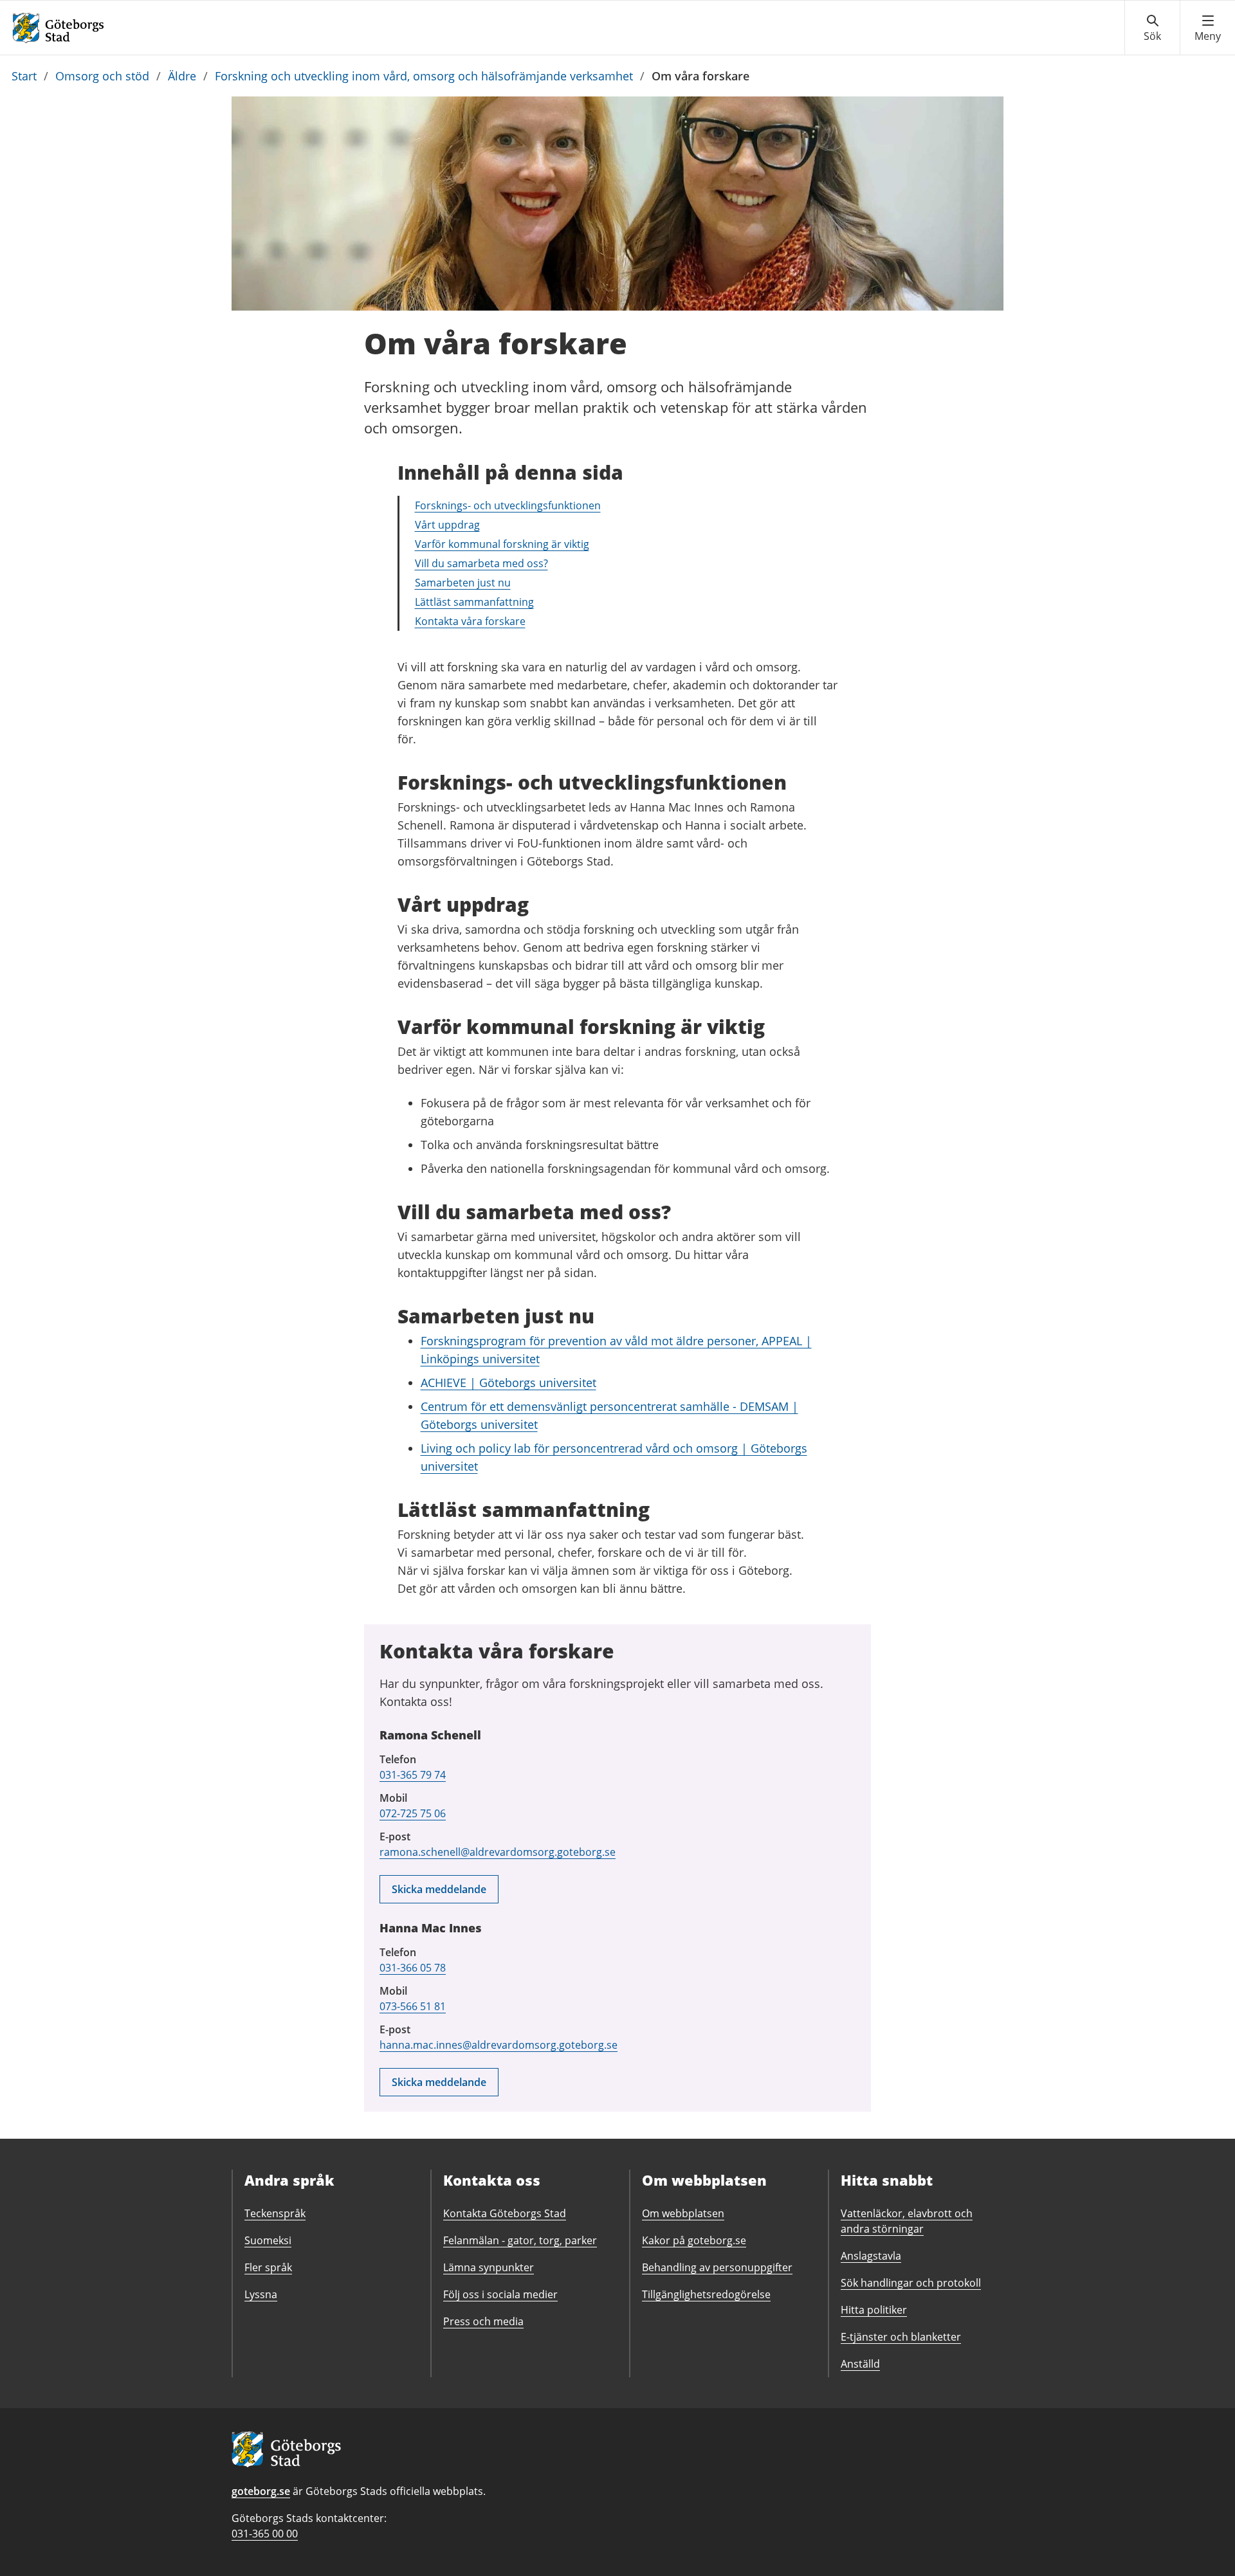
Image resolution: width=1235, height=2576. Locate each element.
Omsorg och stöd (102, 76)
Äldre (182, 76)
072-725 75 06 (413, 1813)
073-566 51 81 (413, 2006)
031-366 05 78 (413, 1968)
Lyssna (261, 2294)
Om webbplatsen (683, 2213)
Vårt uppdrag (447, 525)
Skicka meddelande (439, 1889)
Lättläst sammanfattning (474, 602)
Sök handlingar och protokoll (911, 2283)
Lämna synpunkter (489, 2267)
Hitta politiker (874, 2310)
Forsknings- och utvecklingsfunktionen (508, 505)
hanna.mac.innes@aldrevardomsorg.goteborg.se (499, 2045)
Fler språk (268, 2267)
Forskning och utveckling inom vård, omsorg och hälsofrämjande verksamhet (424, 76)
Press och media (483, 2321)
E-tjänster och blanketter (901, 2337)
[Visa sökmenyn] (1152, 28)
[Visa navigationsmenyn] (1208, 28)
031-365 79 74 (413, 1775)
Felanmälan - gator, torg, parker (520, 2240)
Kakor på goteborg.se (694, 2240)
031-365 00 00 (265, 2534)
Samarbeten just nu (463, 583)
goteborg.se (261, 2491)
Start (24, 76)
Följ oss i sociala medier (500, 2294)
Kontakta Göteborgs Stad (505, 2213)
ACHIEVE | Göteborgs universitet (508, 1383)
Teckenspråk (275, 2213)
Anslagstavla (871, 2256)
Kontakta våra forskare (470, 621)
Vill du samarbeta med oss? (481, 563)
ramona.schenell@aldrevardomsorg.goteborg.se (498, 1852)
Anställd (860, 2364)
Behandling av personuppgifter (717, 2267)
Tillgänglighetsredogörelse (706, 2294)
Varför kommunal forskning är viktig (502, 544)
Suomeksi (268, 2240)
